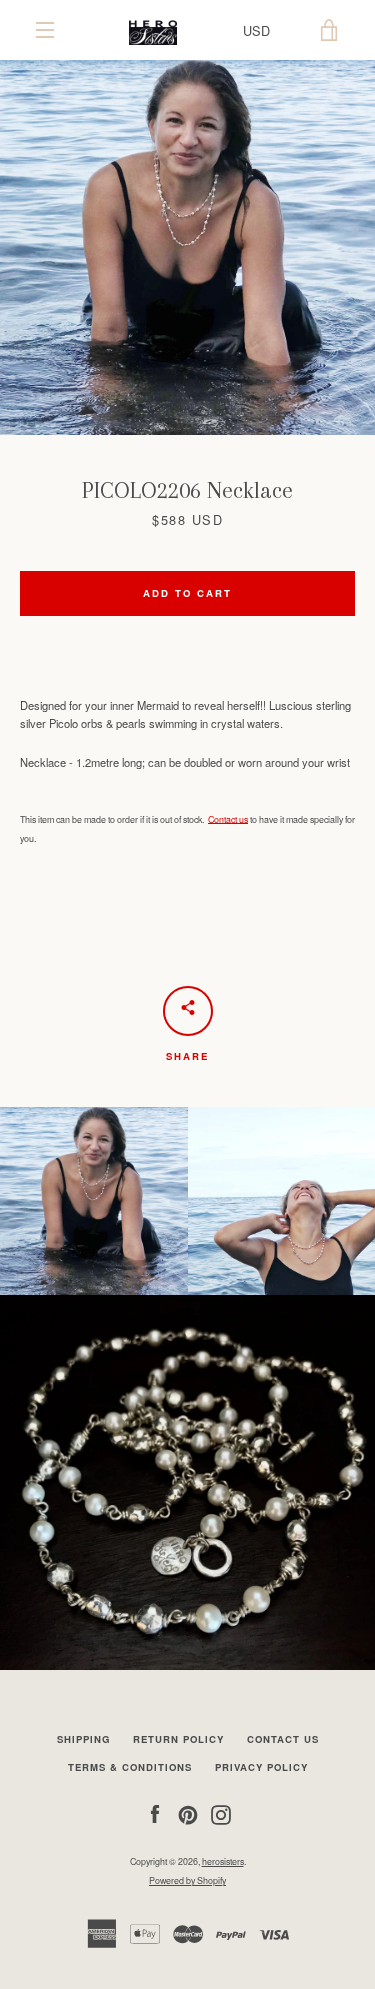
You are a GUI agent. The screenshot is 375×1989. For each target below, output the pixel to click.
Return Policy (178, 1739)
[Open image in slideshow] (187, 247)
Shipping (83, 1739)
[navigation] (45, 30)
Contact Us (283, 1739)
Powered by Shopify (187, 1880)
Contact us (228, 819)
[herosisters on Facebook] (155, 1813)
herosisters (223, 1861)
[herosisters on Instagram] (221, 1813)
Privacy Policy (261, 1767)
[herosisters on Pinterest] (188, 1813)
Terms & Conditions (130, 1767)
